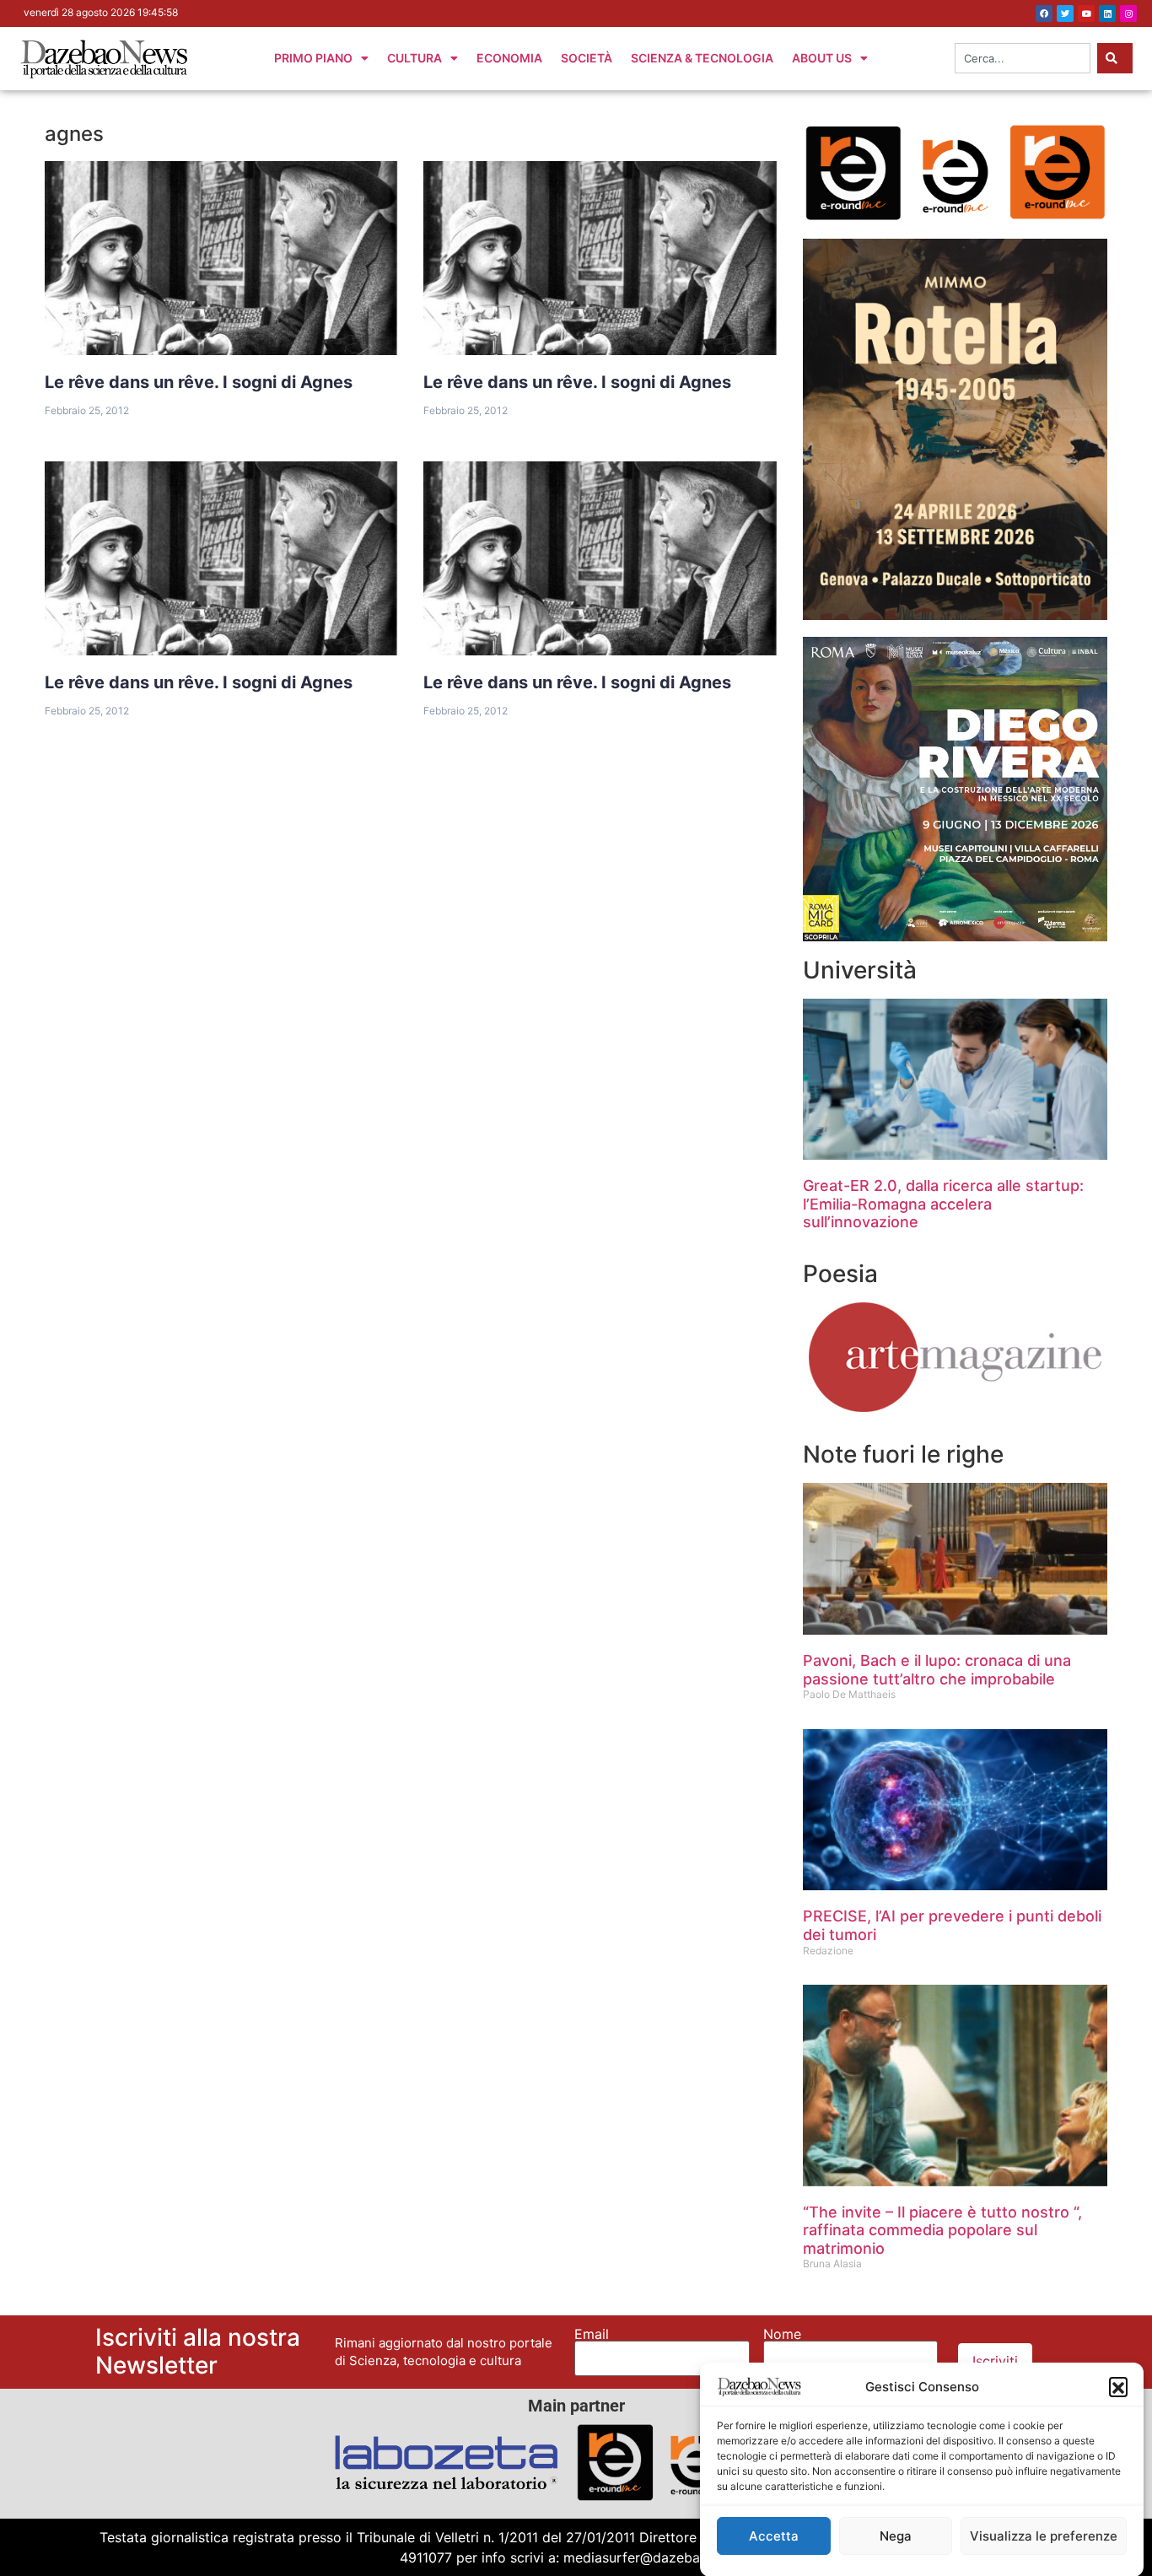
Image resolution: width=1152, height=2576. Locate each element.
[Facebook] (1044, 13)
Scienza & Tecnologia (702, 58)
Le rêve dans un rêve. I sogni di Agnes (199, 382)
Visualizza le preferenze (1044, 2536)
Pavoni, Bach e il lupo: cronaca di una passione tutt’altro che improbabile (937, 1670)
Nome (782, 2334)
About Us (822, 58)
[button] (1118, 2386)
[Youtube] (1086, 13)
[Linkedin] (1107, 13)
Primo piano (313, 58)
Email (592, 2334)
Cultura (415, 58)
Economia (509, 58)
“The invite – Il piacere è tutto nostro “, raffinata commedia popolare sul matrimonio (942, 2230)
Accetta (774, 2536)
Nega (896, 2536)
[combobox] (1023, 58)
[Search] (1115, 58)
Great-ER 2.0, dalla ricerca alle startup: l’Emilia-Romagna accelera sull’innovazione (943, 1204)
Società (587, 58)
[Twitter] (1065, 13)
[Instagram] (1128, 13)
